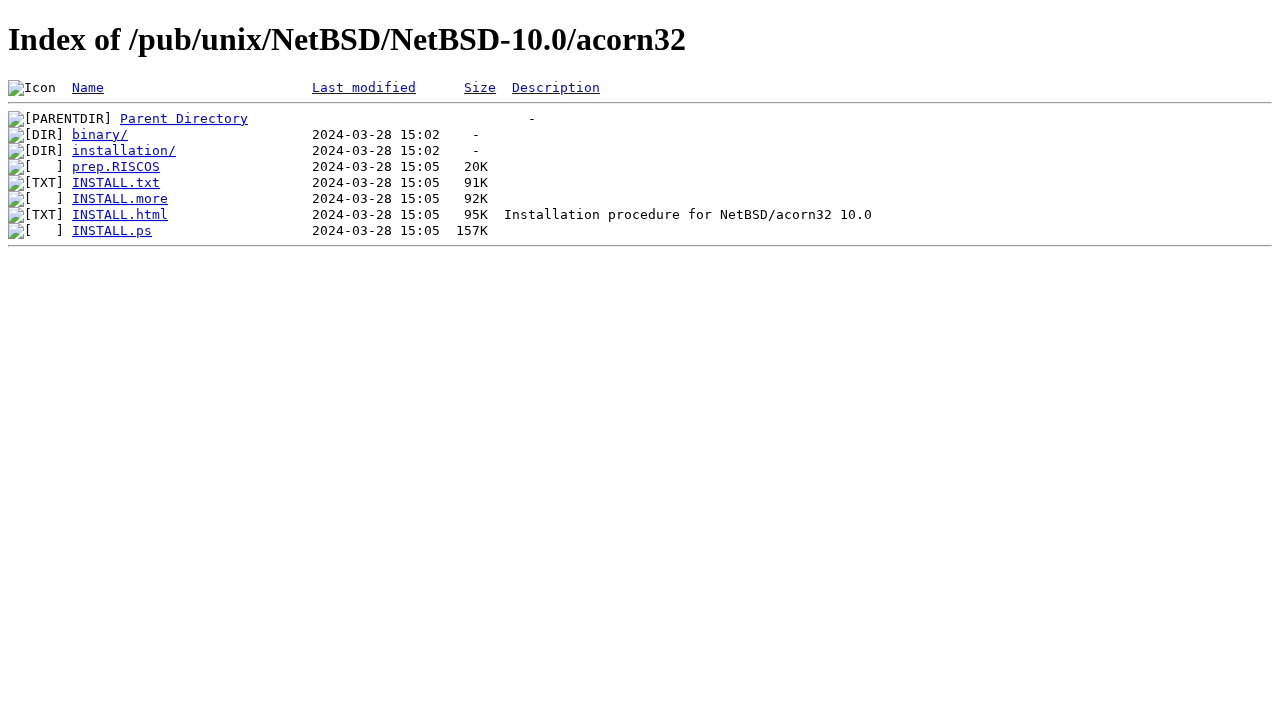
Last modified (364, 87)
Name (88, 87)
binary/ (100, 134)
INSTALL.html (120, 214)
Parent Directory (184, 118)
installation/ (124, 150)
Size (480, 87)
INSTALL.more (120, 198)
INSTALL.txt (116, 182)
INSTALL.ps (112, 230)
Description (556, 87)
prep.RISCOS (116, 166)
